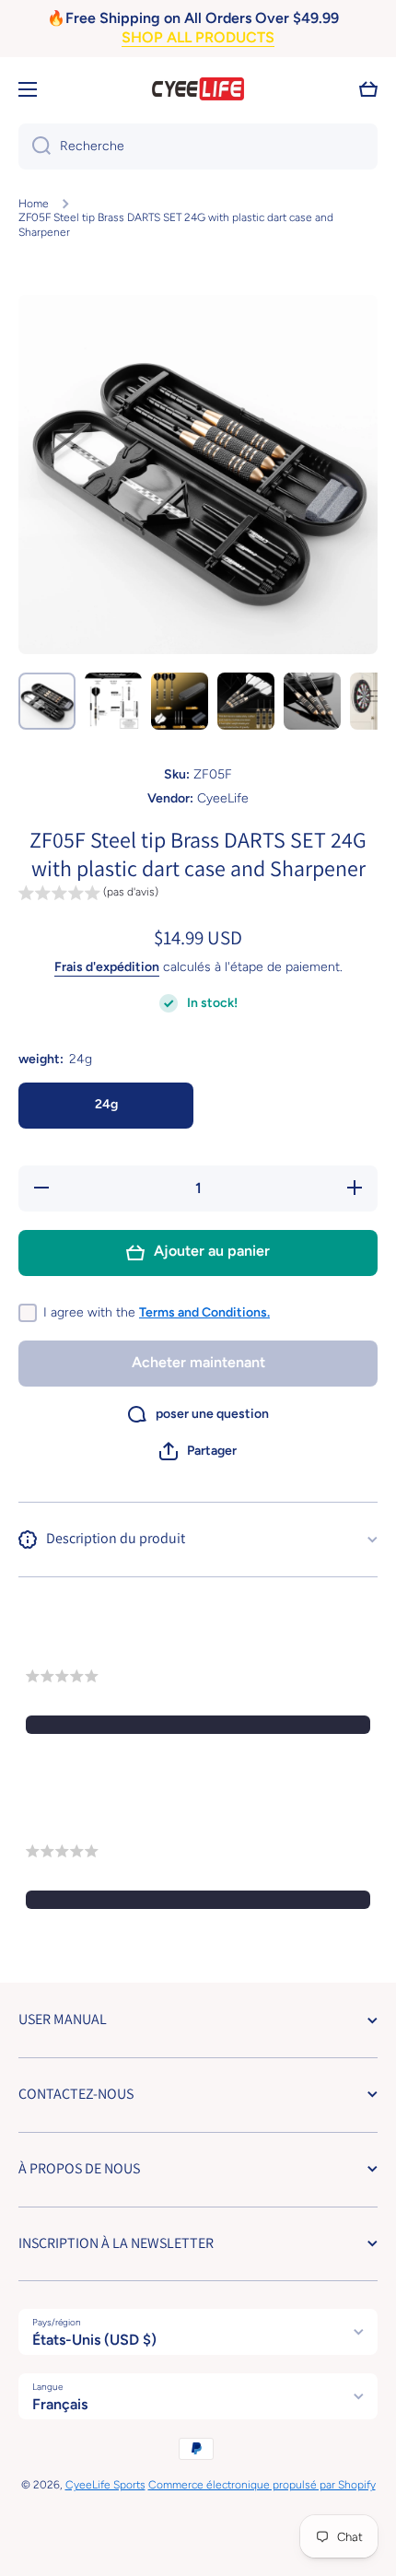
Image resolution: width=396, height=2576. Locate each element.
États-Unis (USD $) (94, 2340)
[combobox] (198, 146)
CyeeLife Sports (105, 2485)
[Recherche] (35, 146)
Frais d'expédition (107, 967)
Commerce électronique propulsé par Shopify (262, 2485)
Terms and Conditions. (204, 1312)
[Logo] (198, 89)
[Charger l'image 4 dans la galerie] (246, 701)
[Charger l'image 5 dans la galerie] (312, 701)
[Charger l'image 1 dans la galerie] (47, 701)
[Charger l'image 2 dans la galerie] (113, 701)
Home (34, 204)
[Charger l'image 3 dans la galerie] (180, 701)
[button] (368, 89)
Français (60, 2404)
